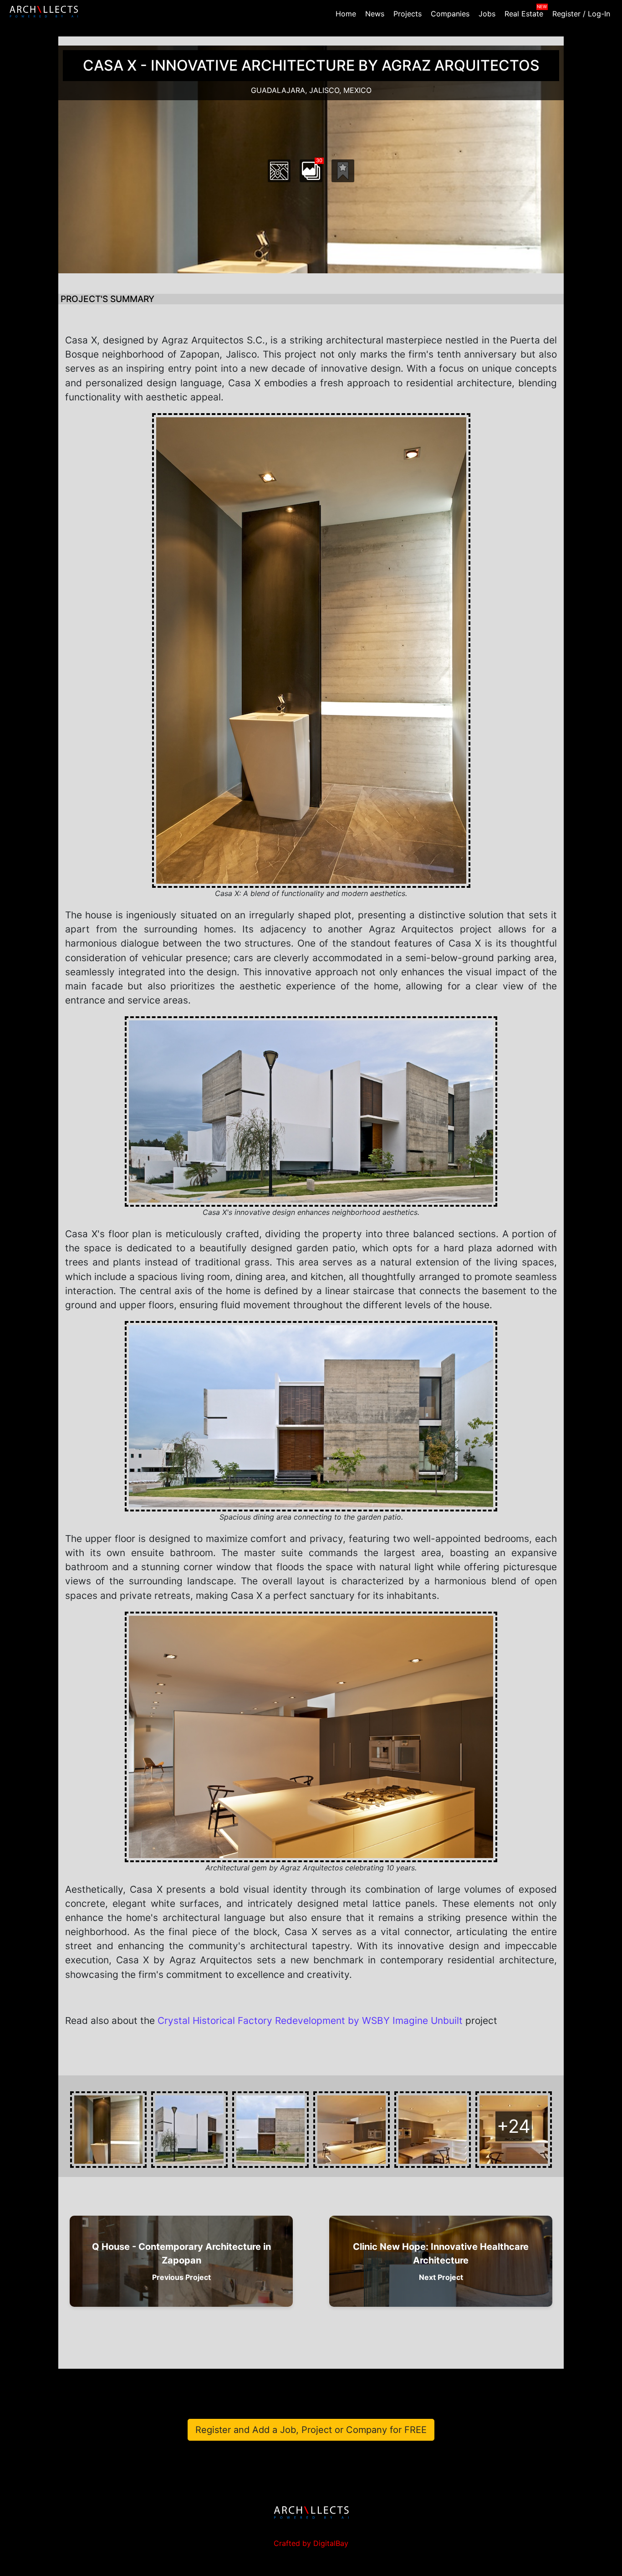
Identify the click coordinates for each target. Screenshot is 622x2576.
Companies (450, 14)
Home (346, 14)
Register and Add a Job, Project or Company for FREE (311, 2430)
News (375, 14)
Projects (408, 14)
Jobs (487, 14)
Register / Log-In (581, 14)
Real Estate (524, 14)
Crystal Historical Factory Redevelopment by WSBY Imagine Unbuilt (310, 2020)
